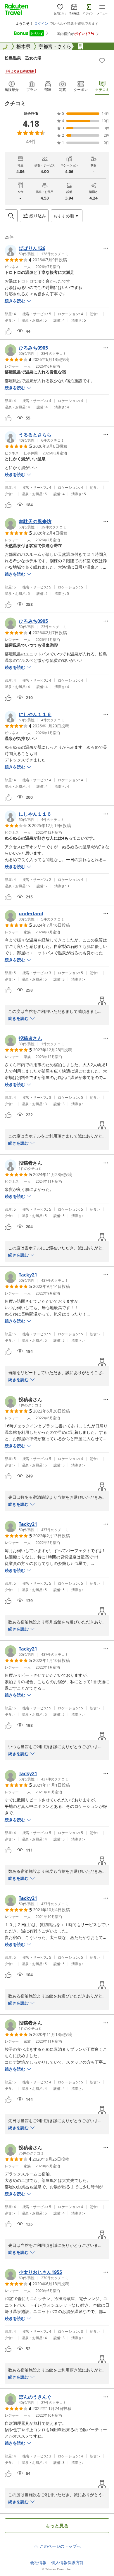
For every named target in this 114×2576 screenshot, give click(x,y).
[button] (37, 251)
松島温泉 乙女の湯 (23, 58)
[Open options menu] (106, 248)
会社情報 (38, 2563)
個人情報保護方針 (68, 2563)
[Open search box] (11, 216)
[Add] (102, 61)
